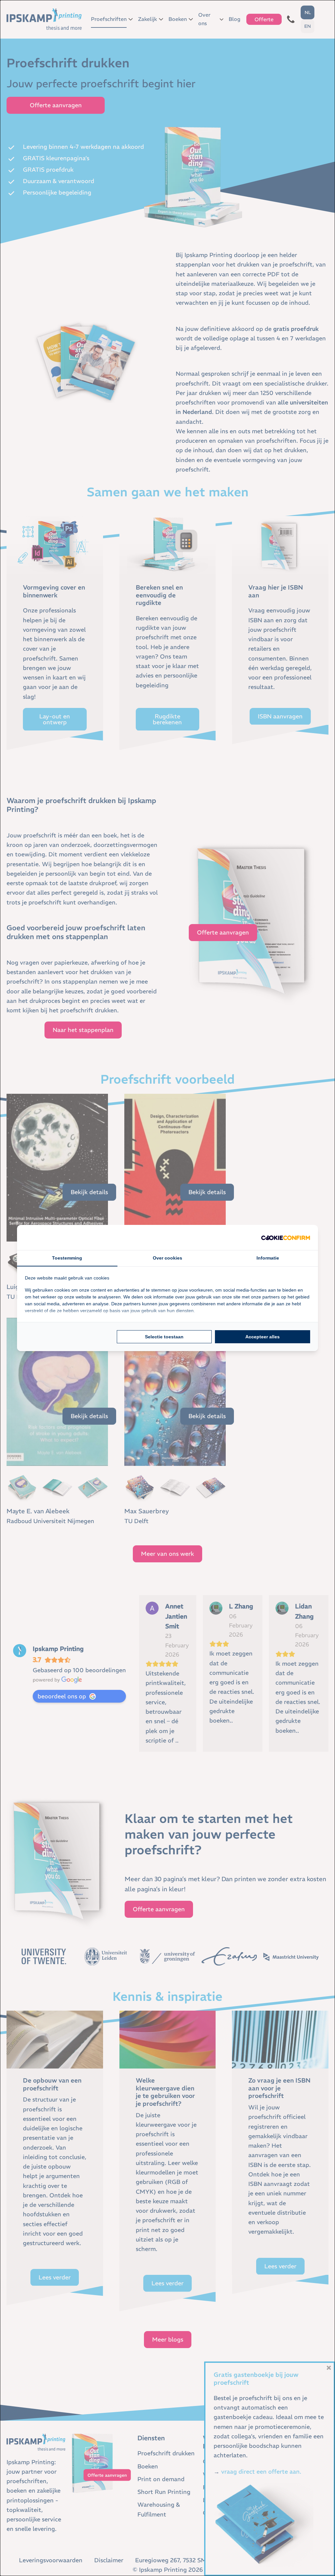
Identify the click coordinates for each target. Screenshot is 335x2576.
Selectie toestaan (164, 1337)
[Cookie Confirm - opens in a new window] (286, 1237)
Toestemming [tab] (67, 1258)
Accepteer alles (263, 1337)
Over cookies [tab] (167, 1258)
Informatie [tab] (268, 1258)
